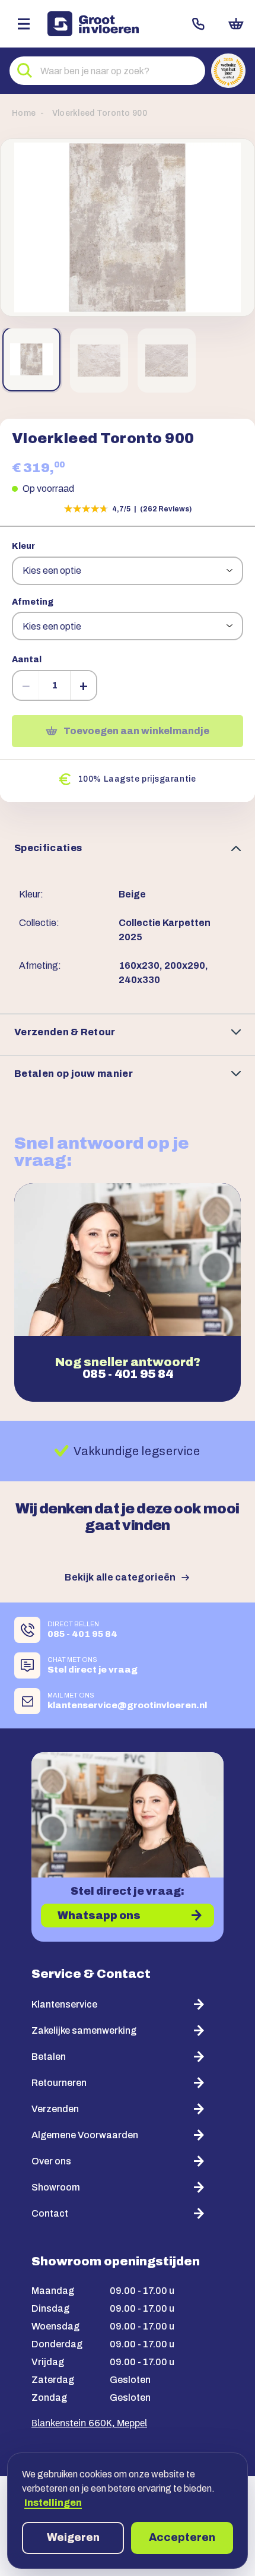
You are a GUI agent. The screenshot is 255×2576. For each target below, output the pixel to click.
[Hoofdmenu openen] (24, 24)
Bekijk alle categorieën (120, 1577)
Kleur (23, 546)
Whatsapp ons (99, 1916)
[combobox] (107, 71)
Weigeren (73, 2537)
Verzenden (55, 2109)
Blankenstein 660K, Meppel (89, 2424)
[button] (128, 227)
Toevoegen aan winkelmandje (136, 731)
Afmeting (33, 602)
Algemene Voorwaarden (85, 2135)
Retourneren (59, 2083)
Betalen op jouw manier (74, 1074)
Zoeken (25, 71)
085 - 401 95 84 (128, 1374)
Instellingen (53, 2503)
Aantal (27, 660)
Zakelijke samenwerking (84, 2030)
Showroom (56, 2187)
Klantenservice (64, 2004)
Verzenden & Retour (65, 1032)
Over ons (51, 2161)
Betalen (49, 2057)
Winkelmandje (236, 24)
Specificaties (48, 848)
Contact (198, 24)
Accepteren (182, 2537)
